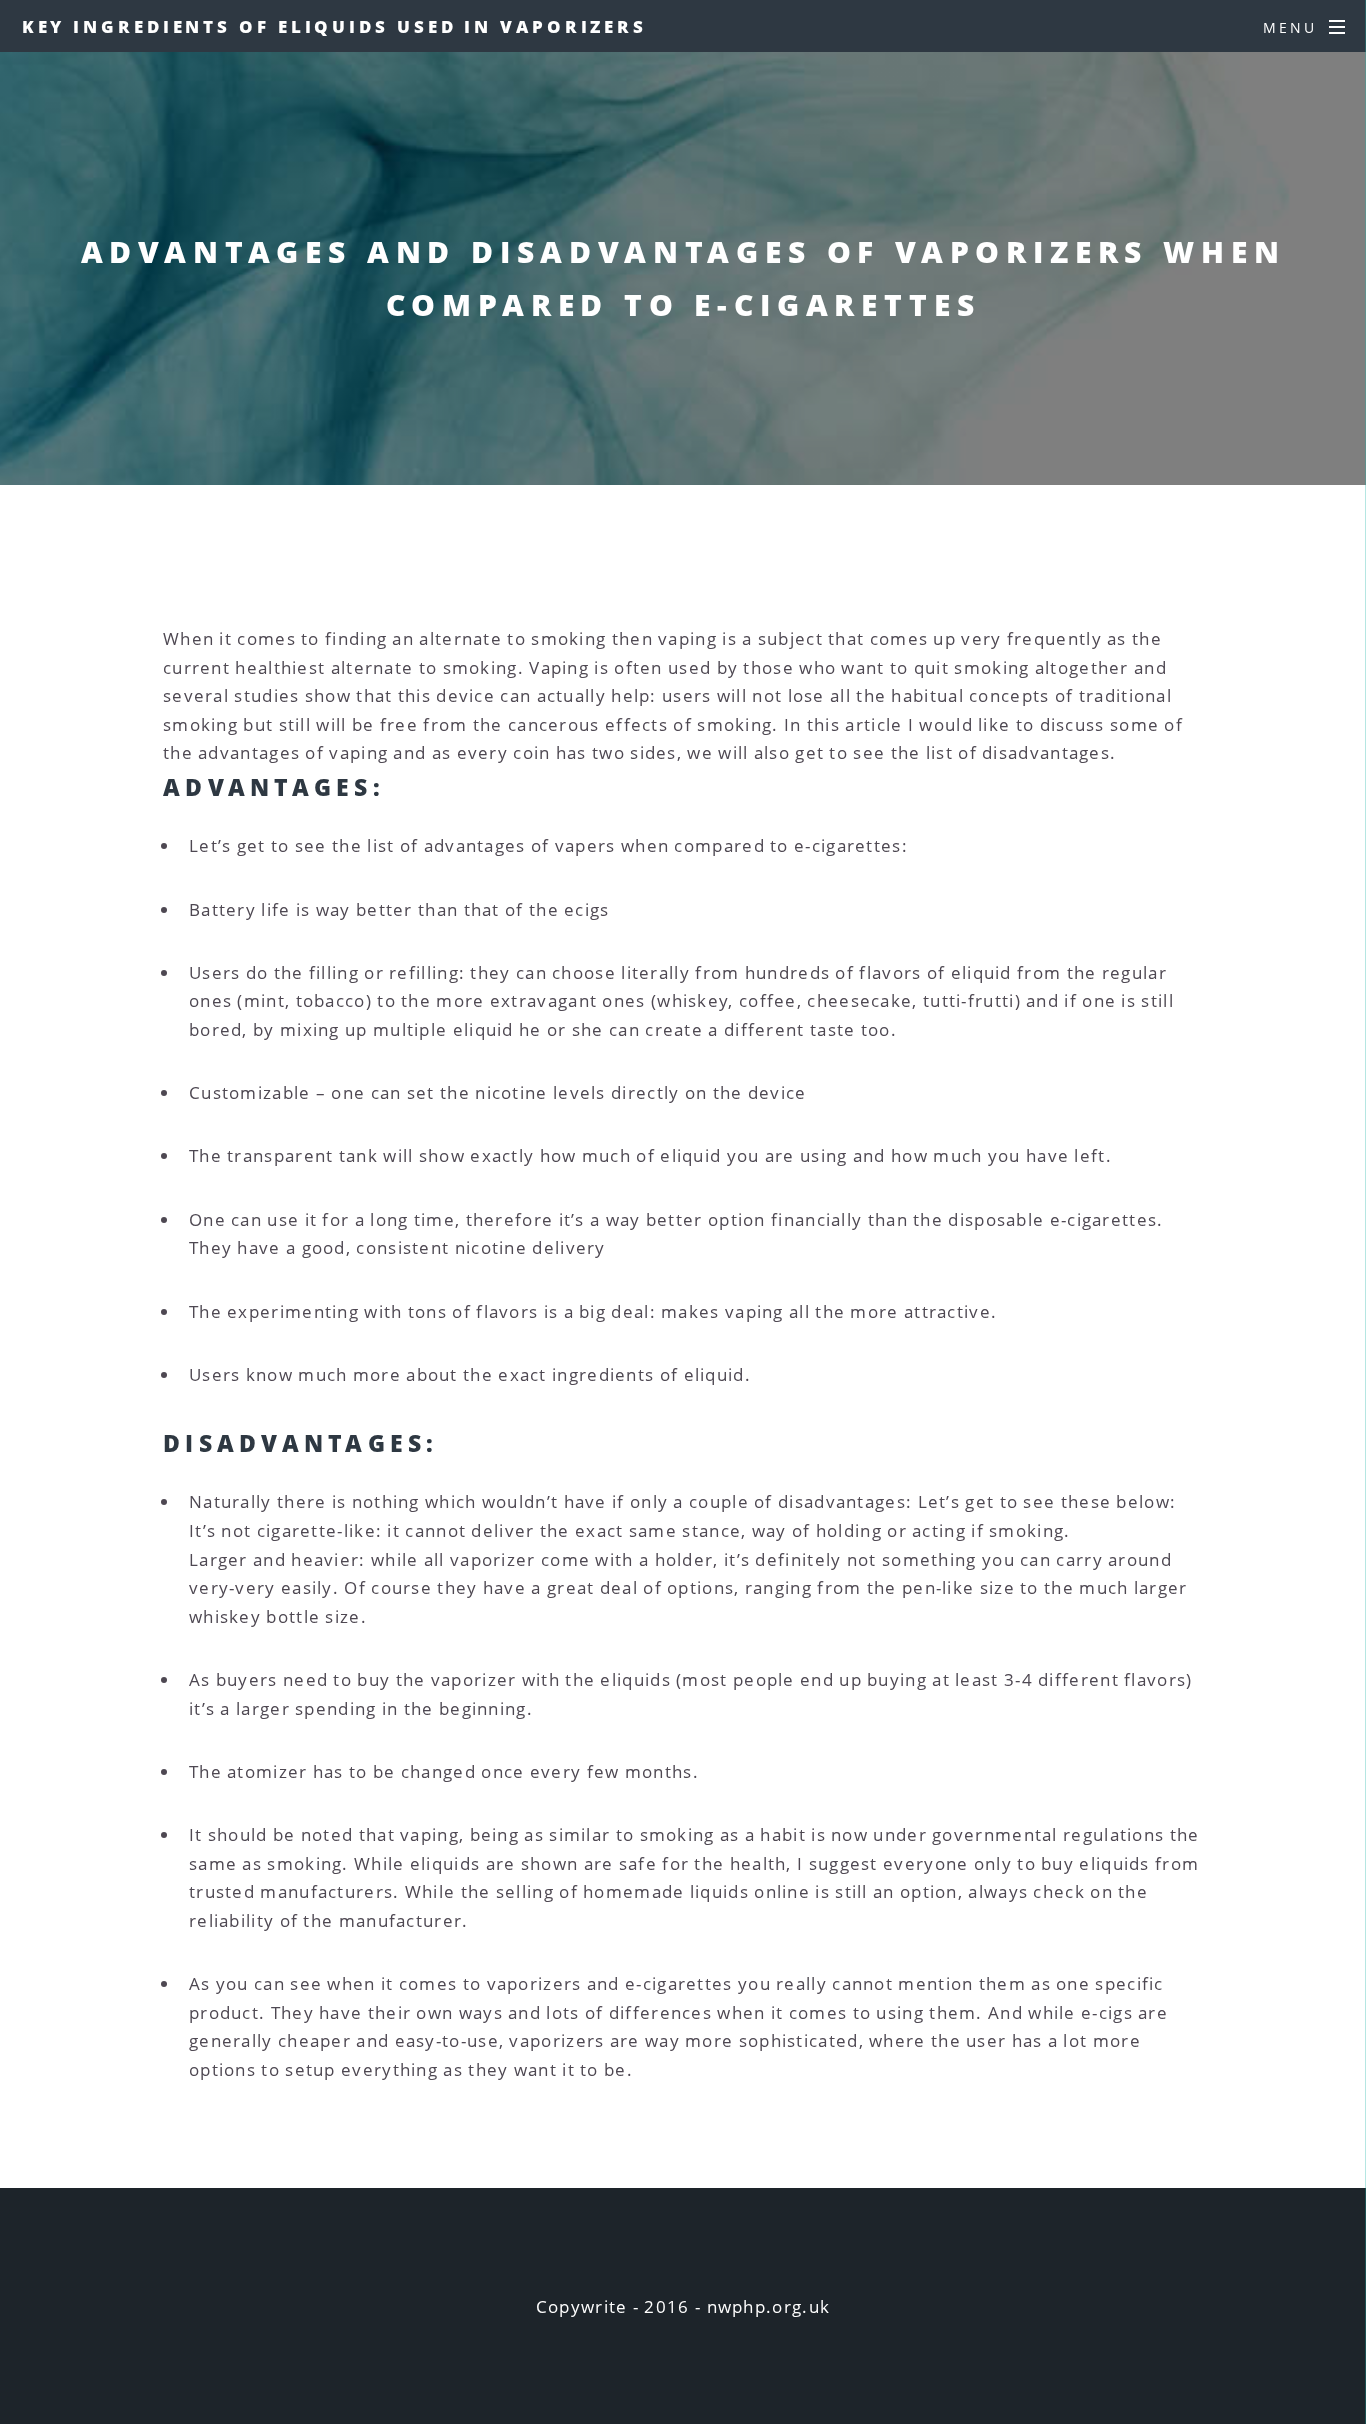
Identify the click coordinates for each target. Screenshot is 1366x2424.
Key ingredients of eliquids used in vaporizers (334, 26)
